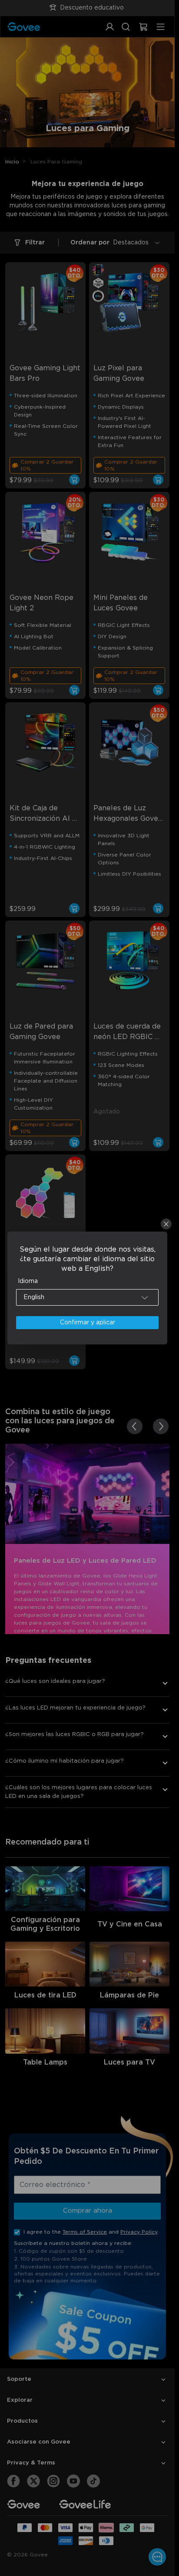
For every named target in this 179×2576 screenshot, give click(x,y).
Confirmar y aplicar (88, 1323)
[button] (88, 1297)
